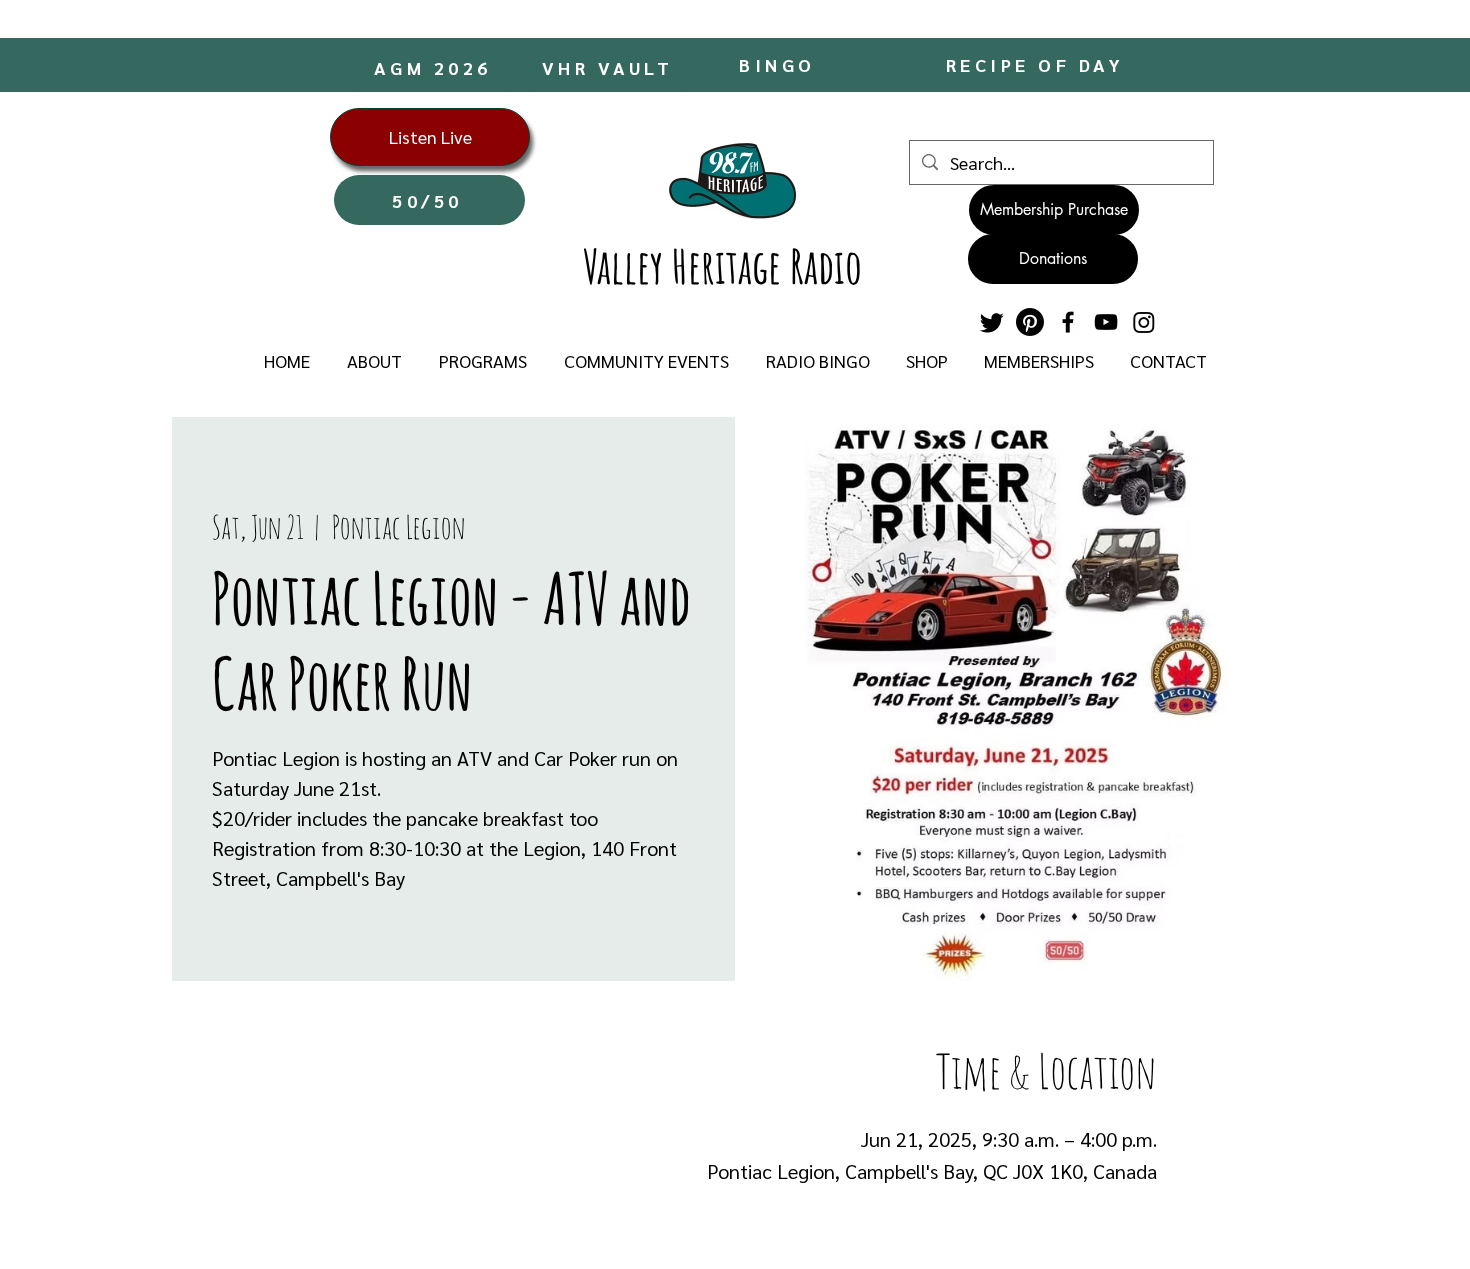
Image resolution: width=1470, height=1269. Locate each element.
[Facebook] (1068, 322)
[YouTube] (1106, 322)
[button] (374, 361)
